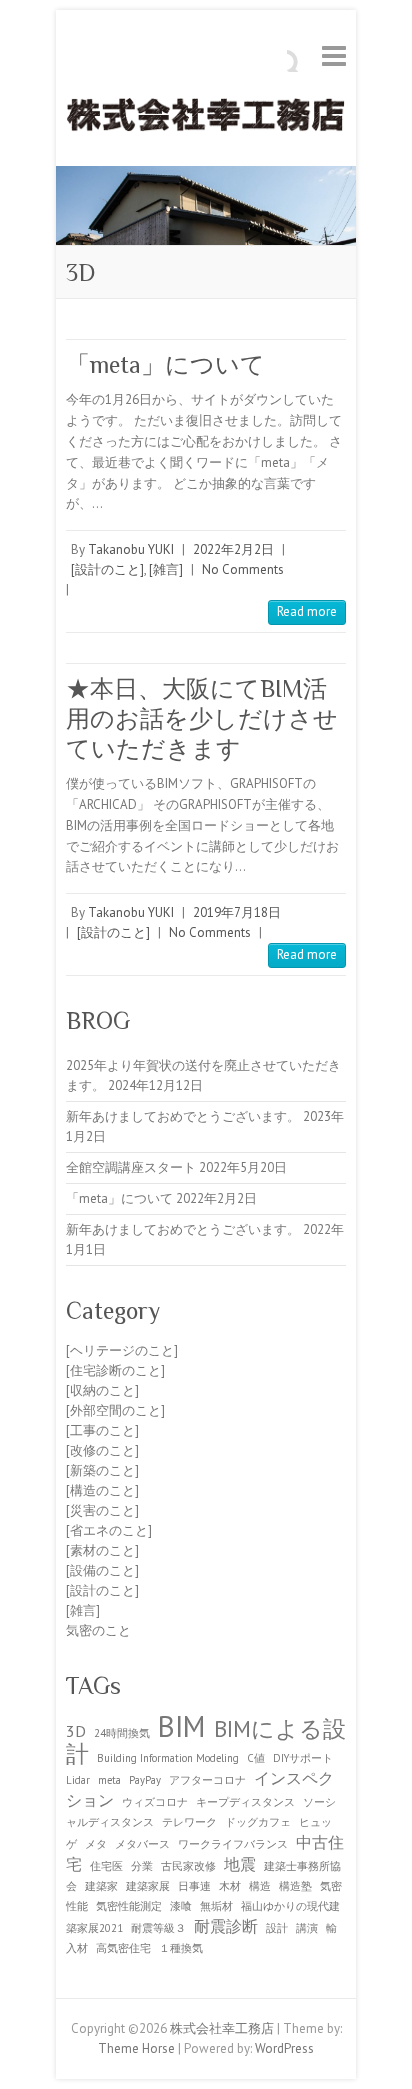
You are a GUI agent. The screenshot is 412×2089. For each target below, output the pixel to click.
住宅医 (106, 1866)
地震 (240, 1863)
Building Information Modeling (168, 1758)
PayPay (145, 1780)
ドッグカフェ (258, 1822)
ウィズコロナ (155, 1802)
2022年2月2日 (233, 549)
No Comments (243, 569)
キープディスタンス (245, 1802)
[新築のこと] (102, 1470)
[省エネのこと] (109, 1530)
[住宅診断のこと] (115, 1370)
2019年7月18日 (237, 912)
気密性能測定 (129, 1906)
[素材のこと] (102, 1550)
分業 (142, 1866)
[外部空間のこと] (115, 1410)
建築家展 (148, 1886)
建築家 (101, 1886)
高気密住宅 (123, 1948)
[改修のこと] (102, 1450)
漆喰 (181, 1906)
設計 (277, 1928)
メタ (96, 1844)
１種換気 (181, 1948)
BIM (182, 1726)
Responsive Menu (334, 55)
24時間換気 (122, 1733)
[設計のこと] (107, 569)
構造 (260, 1886)
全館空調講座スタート (131, 1167)
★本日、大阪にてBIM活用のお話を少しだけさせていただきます (202, 718)
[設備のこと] (102, 1570)
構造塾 (295, 1886)
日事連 (194, 1886)
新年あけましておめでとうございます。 (183, 1116)
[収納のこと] (102, 1390)
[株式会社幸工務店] (206, 119)
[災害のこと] (102, 1510)
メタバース (142, 1844)
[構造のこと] (102, 1490)
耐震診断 (226, 1925)
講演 (307, 1928)
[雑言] (166, 569)
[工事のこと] (102, 1430)
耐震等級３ (158, 1928)
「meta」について (165, 364)
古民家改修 (188, 1866)
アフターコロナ (207, 1780)
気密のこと (98, 1630)
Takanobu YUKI (131, 549)
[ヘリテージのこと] (122, 1350)
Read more (307, 611)
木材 (230, 1886)
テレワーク (189, 1822)
